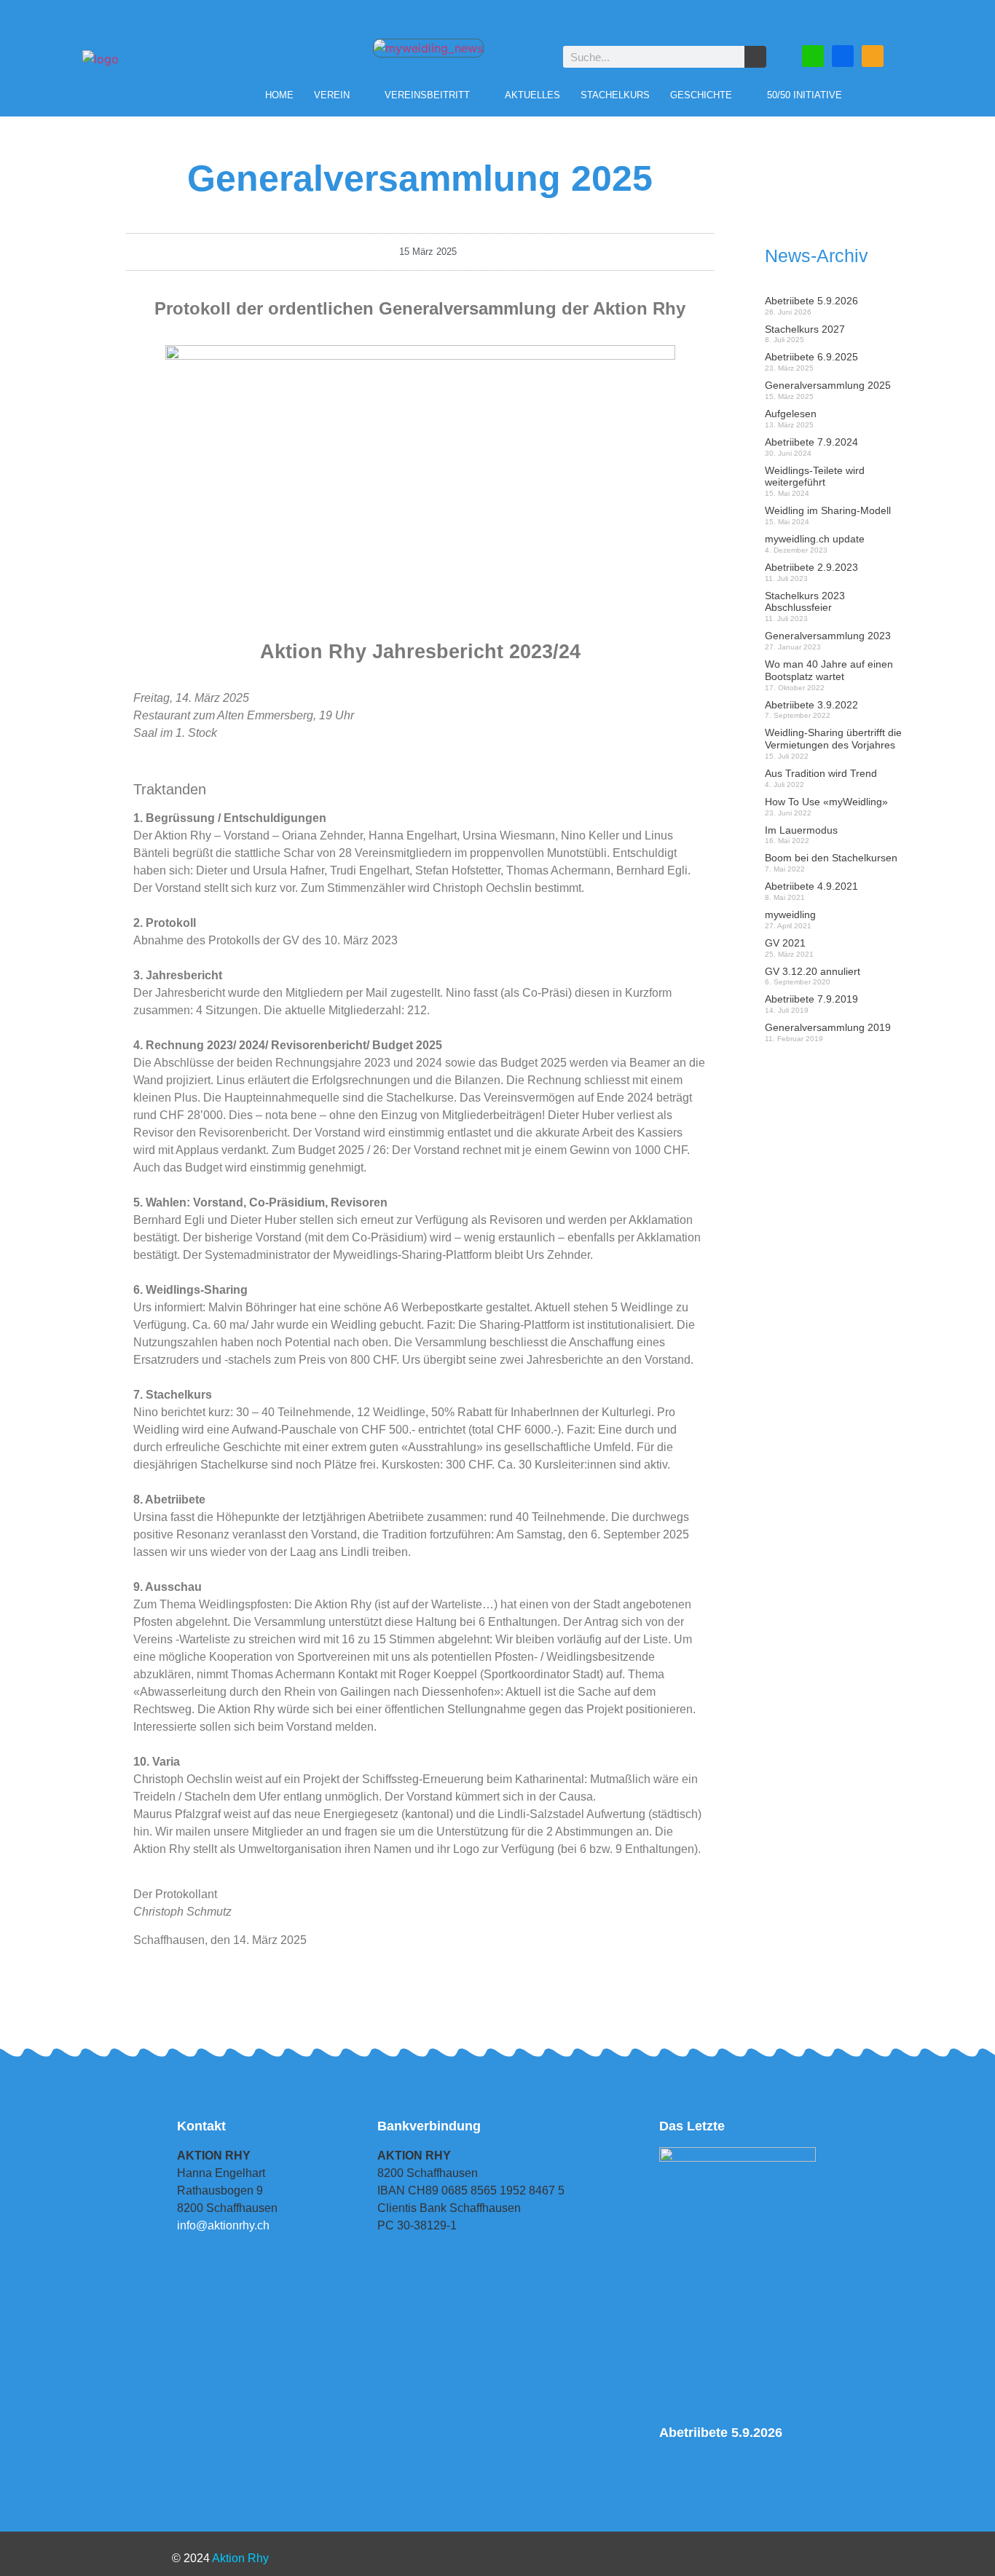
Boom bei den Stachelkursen (831, 858)
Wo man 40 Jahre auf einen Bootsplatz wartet (829, 670)
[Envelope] (813, 56)
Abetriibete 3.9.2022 (811, 705)
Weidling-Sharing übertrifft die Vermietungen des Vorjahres (833, 739)
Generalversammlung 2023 (828, 636)
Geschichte (701, 95)
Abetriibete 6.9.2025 (811, 357)
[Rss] (873, 56)
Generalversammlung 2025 (828, 385)
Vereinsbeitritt (427, 95)
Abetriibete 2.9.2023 (811, 567)
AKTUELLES (532, 95)
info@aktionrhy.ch (223, 2225)
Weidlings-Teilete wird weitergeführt (815, 477)
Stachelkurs (615, 95)
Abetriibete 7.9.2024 (811, 442)
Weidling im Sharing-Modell (828, 510)
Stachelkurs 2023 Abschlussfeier (805, 602)
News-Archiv (817, 256)
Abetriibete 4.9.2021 (811, 886)
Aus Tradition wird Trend (821, 773)
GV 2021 (785, 943)
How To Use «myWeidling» (826, 802)
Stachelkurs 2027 (805, 329)
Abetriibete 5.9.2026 (811, 301)
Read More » (685, 2451)
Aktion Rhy (240, 2558)
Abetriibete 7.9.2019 (811, 999)
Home (279, 95)
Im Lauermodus (801, 830)
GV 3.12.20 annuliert (813, 971)
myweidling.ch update (815, 539)
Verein (332, 95)
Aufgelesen (791, 414)
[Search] (755, 57)
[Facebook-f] (843, 56)
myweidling (790, 914)
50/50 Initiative (805, 95)
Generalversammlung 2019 (828, 1027)
